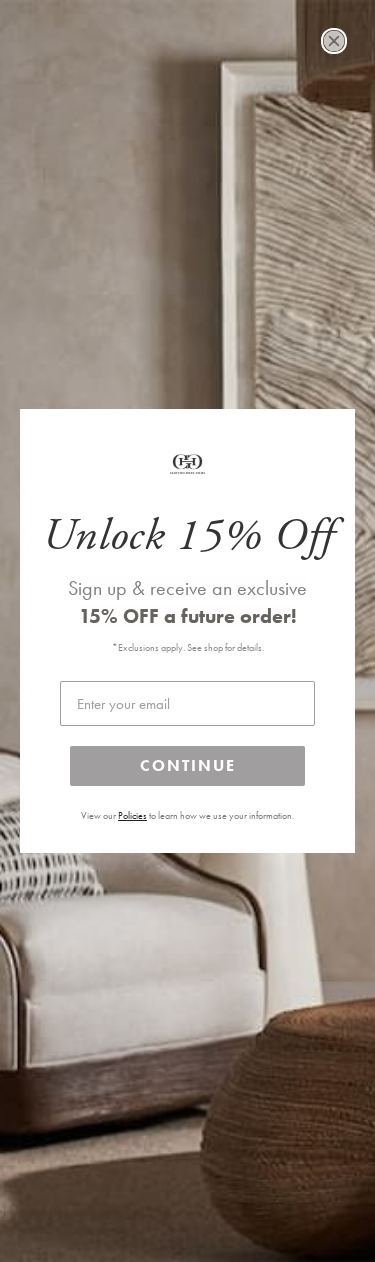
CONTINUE (188, 765)
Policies (132, 816)
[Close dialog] (334, 41)
